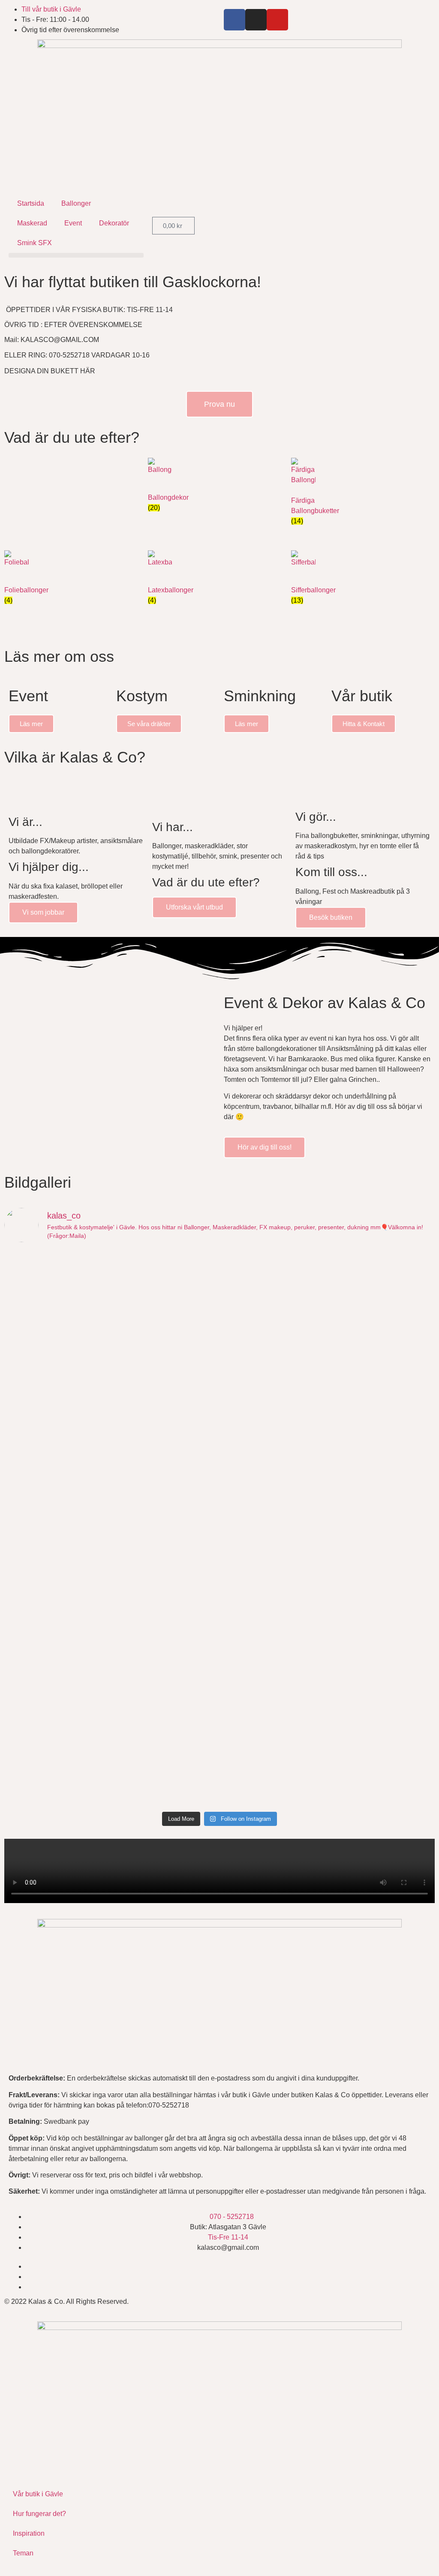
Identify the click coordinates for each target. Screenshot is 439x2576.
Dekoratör (114, 223)
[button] (76, 255)
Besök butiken (331, 917)
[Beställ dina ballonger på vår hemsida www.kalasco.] (383, 1732)
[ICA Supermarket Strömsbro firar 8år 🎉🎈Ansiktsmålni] (165, 1605)
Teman (23, 2553)
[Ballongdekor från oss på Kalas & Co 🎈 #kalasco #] (57, 1707)
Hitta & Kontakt (364, 724)
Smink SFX (35, 243)
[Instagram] (256, 20)
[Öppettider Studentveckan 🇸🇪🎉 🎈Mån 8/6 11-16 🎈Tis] (274, 1411)
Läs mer (31, 724)
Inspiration (29, 2533)
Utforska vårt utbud (194, 907)
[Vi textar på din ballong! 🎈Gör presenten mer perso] (165, 1528)
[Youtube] (277, 20)
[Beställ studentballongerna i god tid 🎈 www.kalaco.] (274, 1523)
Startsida (31, 203)
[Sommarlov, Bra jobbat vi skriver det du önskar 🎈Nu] (165, 1421)
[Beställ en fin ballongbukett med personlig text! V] (383, 1421)
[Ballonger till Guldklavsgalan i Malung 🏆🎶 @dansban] (274, 1283)
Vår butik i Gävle (38, 2494)
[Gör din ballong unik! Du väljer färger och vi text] (274, 1630)
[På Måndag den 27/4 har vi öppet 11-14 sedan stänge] (57, 1594)
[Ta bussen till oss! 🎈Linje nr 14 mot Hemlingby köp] (57, 1390)
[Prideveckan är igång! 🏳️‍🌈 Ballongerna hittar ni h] (57, 1288)
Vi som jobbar (43, 912)
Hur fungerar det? (39, 2514)
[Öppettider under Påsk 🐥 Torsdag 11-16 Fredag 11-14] (383, 1610)
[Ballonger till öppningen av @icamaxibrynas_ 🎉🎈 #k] (165, 1712)
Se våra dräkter (149, 724)
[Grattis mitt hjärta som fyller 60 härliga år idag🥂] (383, 1513)
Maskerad (32, 223)
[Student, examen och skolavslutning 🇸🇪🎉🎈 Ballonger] (57, 1518)
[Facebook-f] (235, 20)
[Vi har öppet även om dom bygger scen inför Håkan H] (165, 1304)
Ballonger (76, 203)
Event (73, 223)
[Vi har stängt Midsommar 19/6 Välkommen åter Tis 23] (383, 1268)
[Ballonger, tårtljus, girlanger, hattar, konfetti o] (274, 1748)
